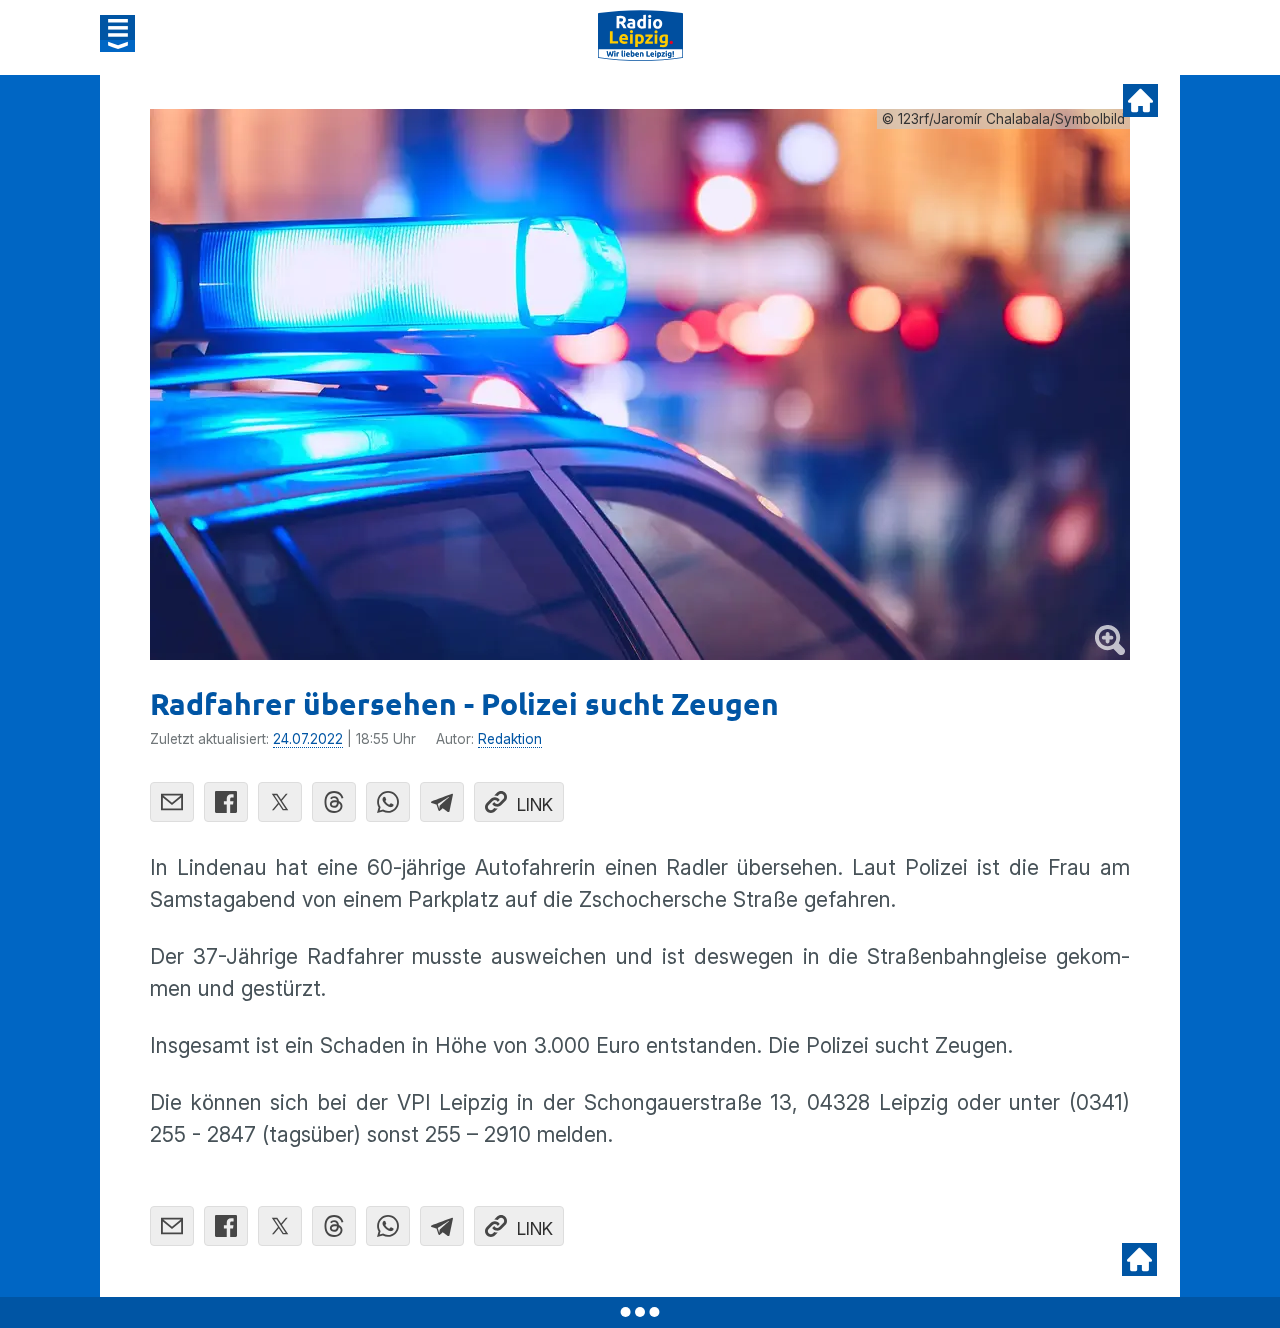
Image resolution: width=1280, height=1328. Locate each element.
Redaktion (510, 739)
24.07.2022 (308, 739)
